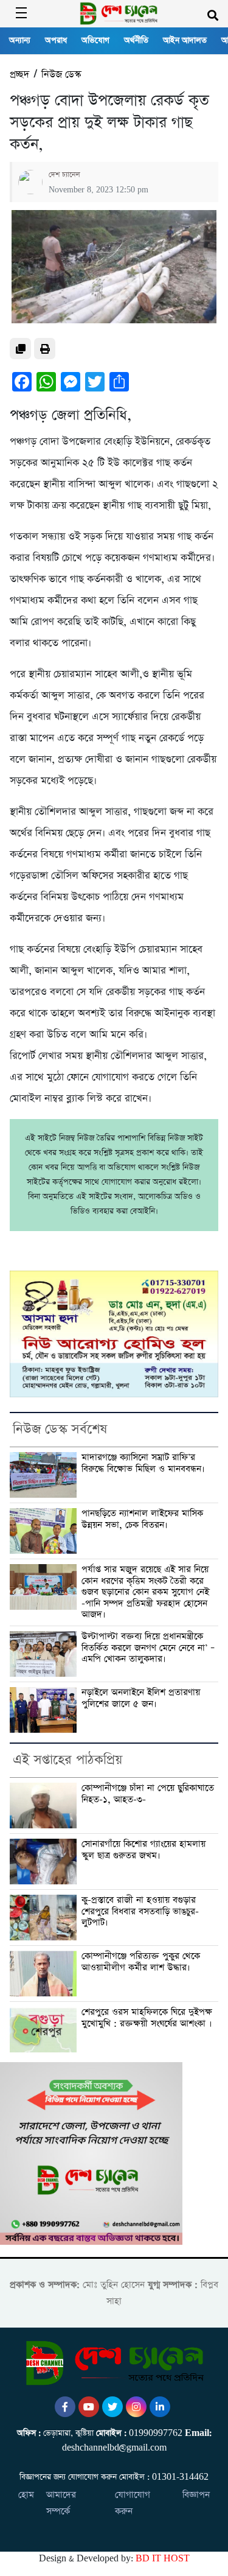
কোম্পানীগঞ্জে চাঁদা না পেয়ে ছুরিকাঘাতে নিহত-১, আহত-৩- (148, 1794)
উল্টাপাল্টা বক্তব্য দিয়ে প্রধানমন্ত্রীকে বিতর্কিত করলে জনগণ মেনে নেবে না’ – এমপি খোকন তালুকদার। (148, 1648)
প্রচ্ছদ (19, 75)
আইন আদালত (185, 40)
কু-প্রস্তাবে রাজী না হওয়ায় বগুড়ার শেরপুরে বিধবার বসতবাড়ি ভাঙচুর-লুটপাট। (140, 1911)
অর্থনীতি (136, 40)
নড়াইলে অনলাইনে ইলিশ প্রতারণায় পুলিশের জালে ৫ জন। (141, 1698)
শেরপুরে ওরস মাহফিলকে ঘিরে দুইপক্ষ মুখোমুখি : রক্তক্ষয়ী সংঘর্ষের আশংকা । (147, 2018)
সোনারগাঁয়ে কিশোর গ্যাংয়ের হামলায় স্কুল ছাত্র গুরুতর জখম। (143, 1850)
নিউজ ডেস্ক (61, 75)
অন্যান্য (20, 40)
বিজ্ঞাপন (196, 2495)
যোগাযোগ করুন (133, 2503)
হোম (26, 2495)
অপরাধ (56, 40)
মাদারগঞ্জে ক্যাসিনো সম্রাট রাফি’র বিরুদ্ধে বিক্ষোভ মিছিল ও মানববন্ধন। (143, 1463)
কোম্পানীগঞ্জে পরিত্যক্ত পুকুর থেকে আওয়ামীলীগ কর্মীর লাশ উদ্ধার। (141, 1962)
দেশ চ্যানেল (64, 175)
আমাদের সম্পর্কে (61, 2503)
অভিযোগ (95, 40)
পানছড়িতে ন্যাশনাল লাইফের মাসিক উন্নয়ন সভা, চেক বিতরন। (142, 1519)
